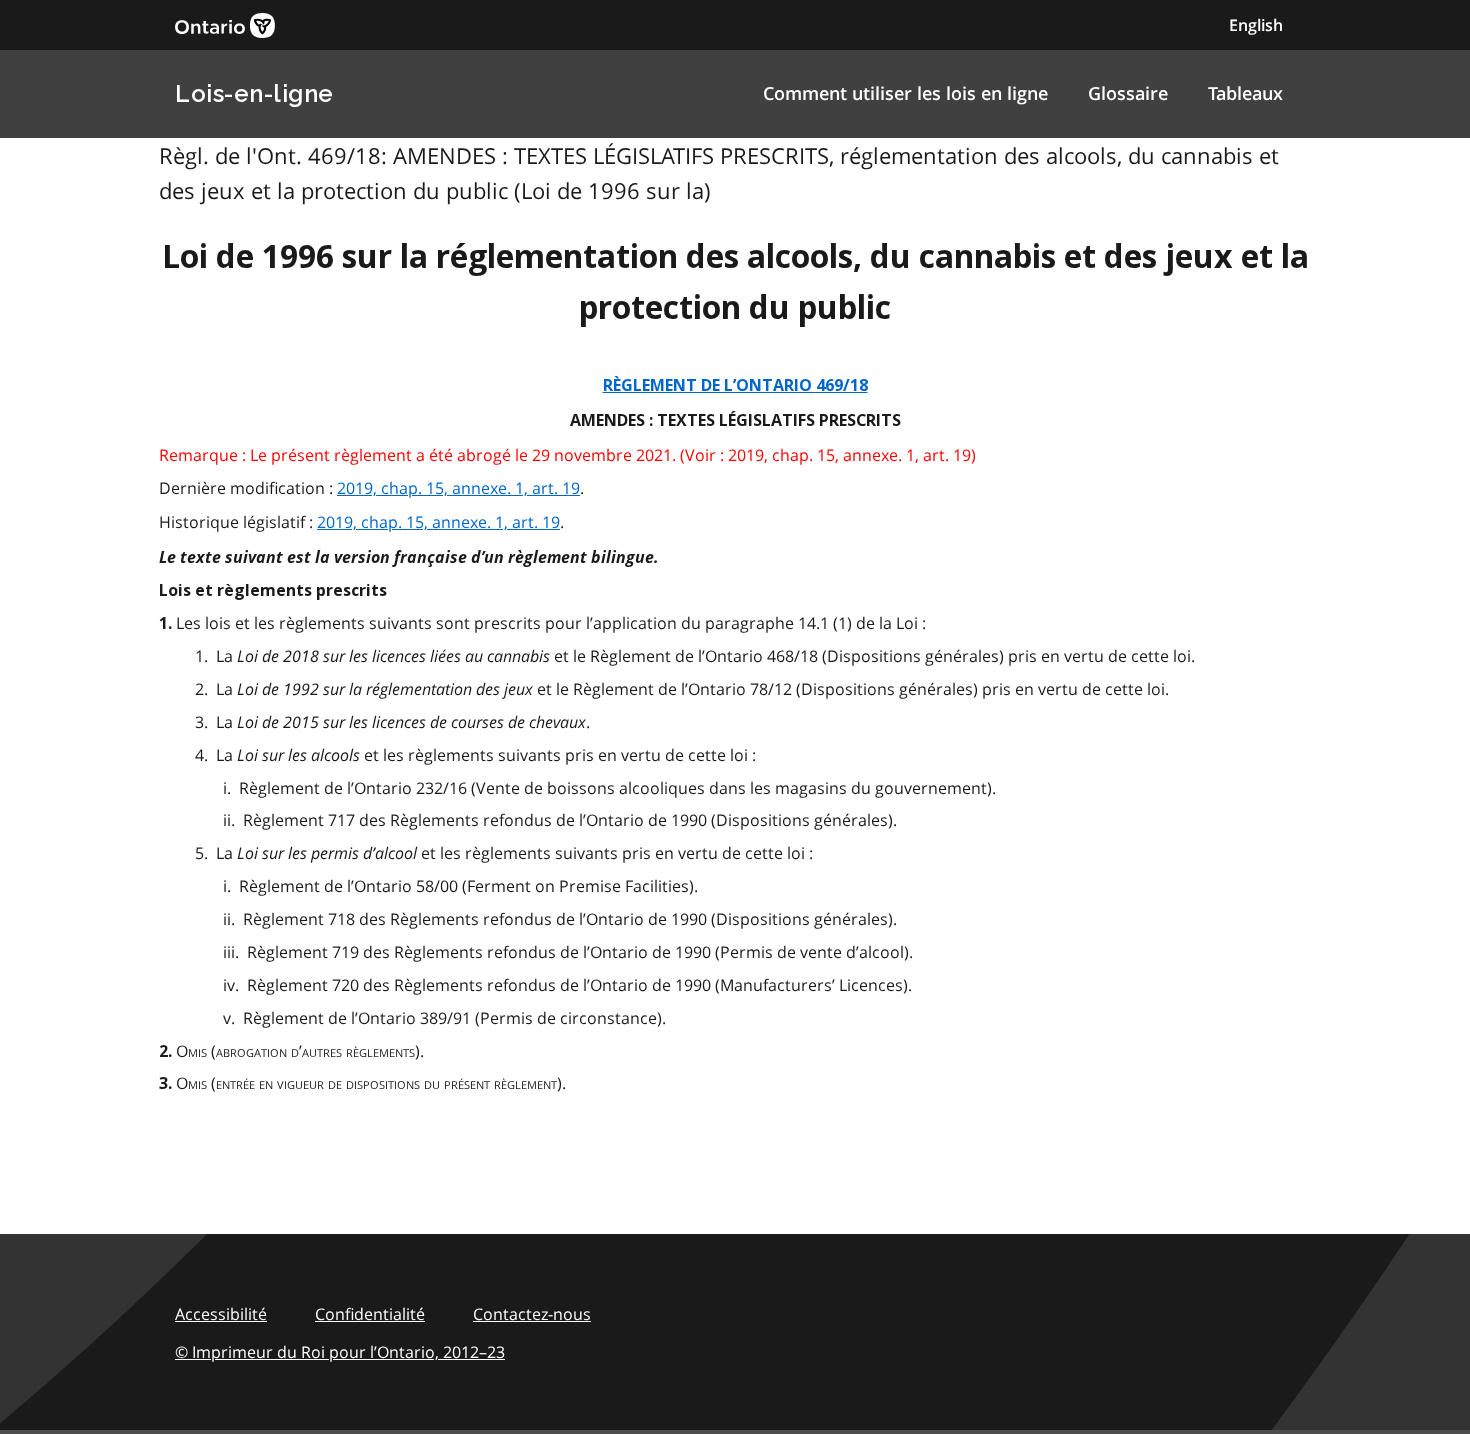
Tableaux (1245, 93)
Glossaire (1128, 93)
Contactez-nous (532, 1314)
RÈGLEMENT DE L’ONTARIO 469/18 (735, 385)
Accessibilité (221, 1314)
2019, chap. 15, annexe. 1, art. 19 (458, 488)
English (1256, 25)
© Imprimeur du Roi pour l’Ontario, (340, 1352)
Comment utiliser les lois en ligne (905, 93)
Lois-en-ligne (254, 93)
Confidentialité (370, 1314)
